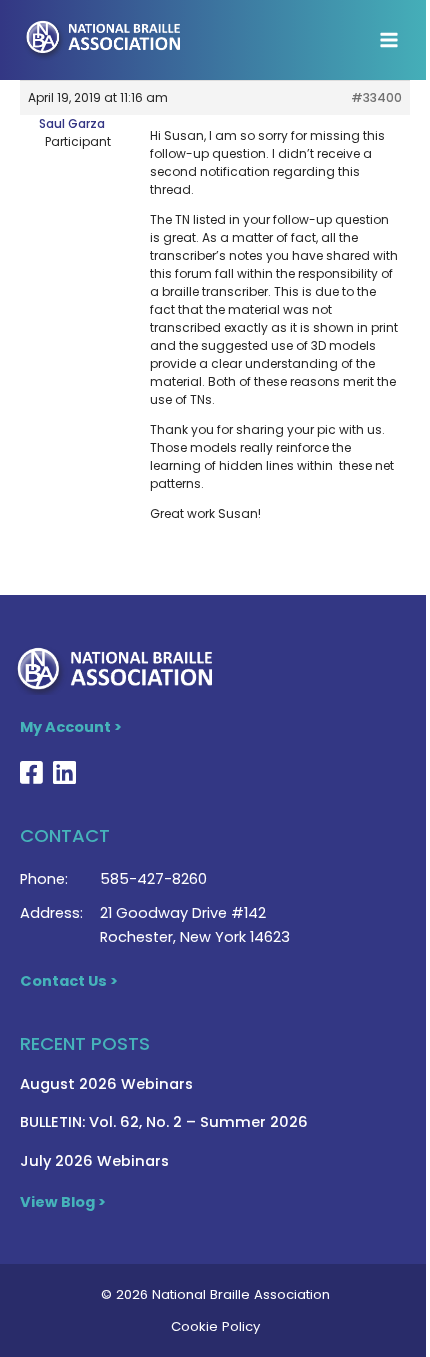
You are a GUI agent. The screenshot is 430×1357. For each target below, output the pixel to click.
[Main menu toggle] (389, 40)
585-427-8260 (153, 879)
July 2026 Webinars (94, 1161)
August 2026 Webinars (106, 1084)
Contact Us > (69, 981)
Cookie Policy (215, 1326)
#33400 (376, 97)
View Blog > (63, 1202)
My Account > (71, 727)
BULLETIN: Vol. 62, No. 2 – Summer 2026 (164, 1122)
